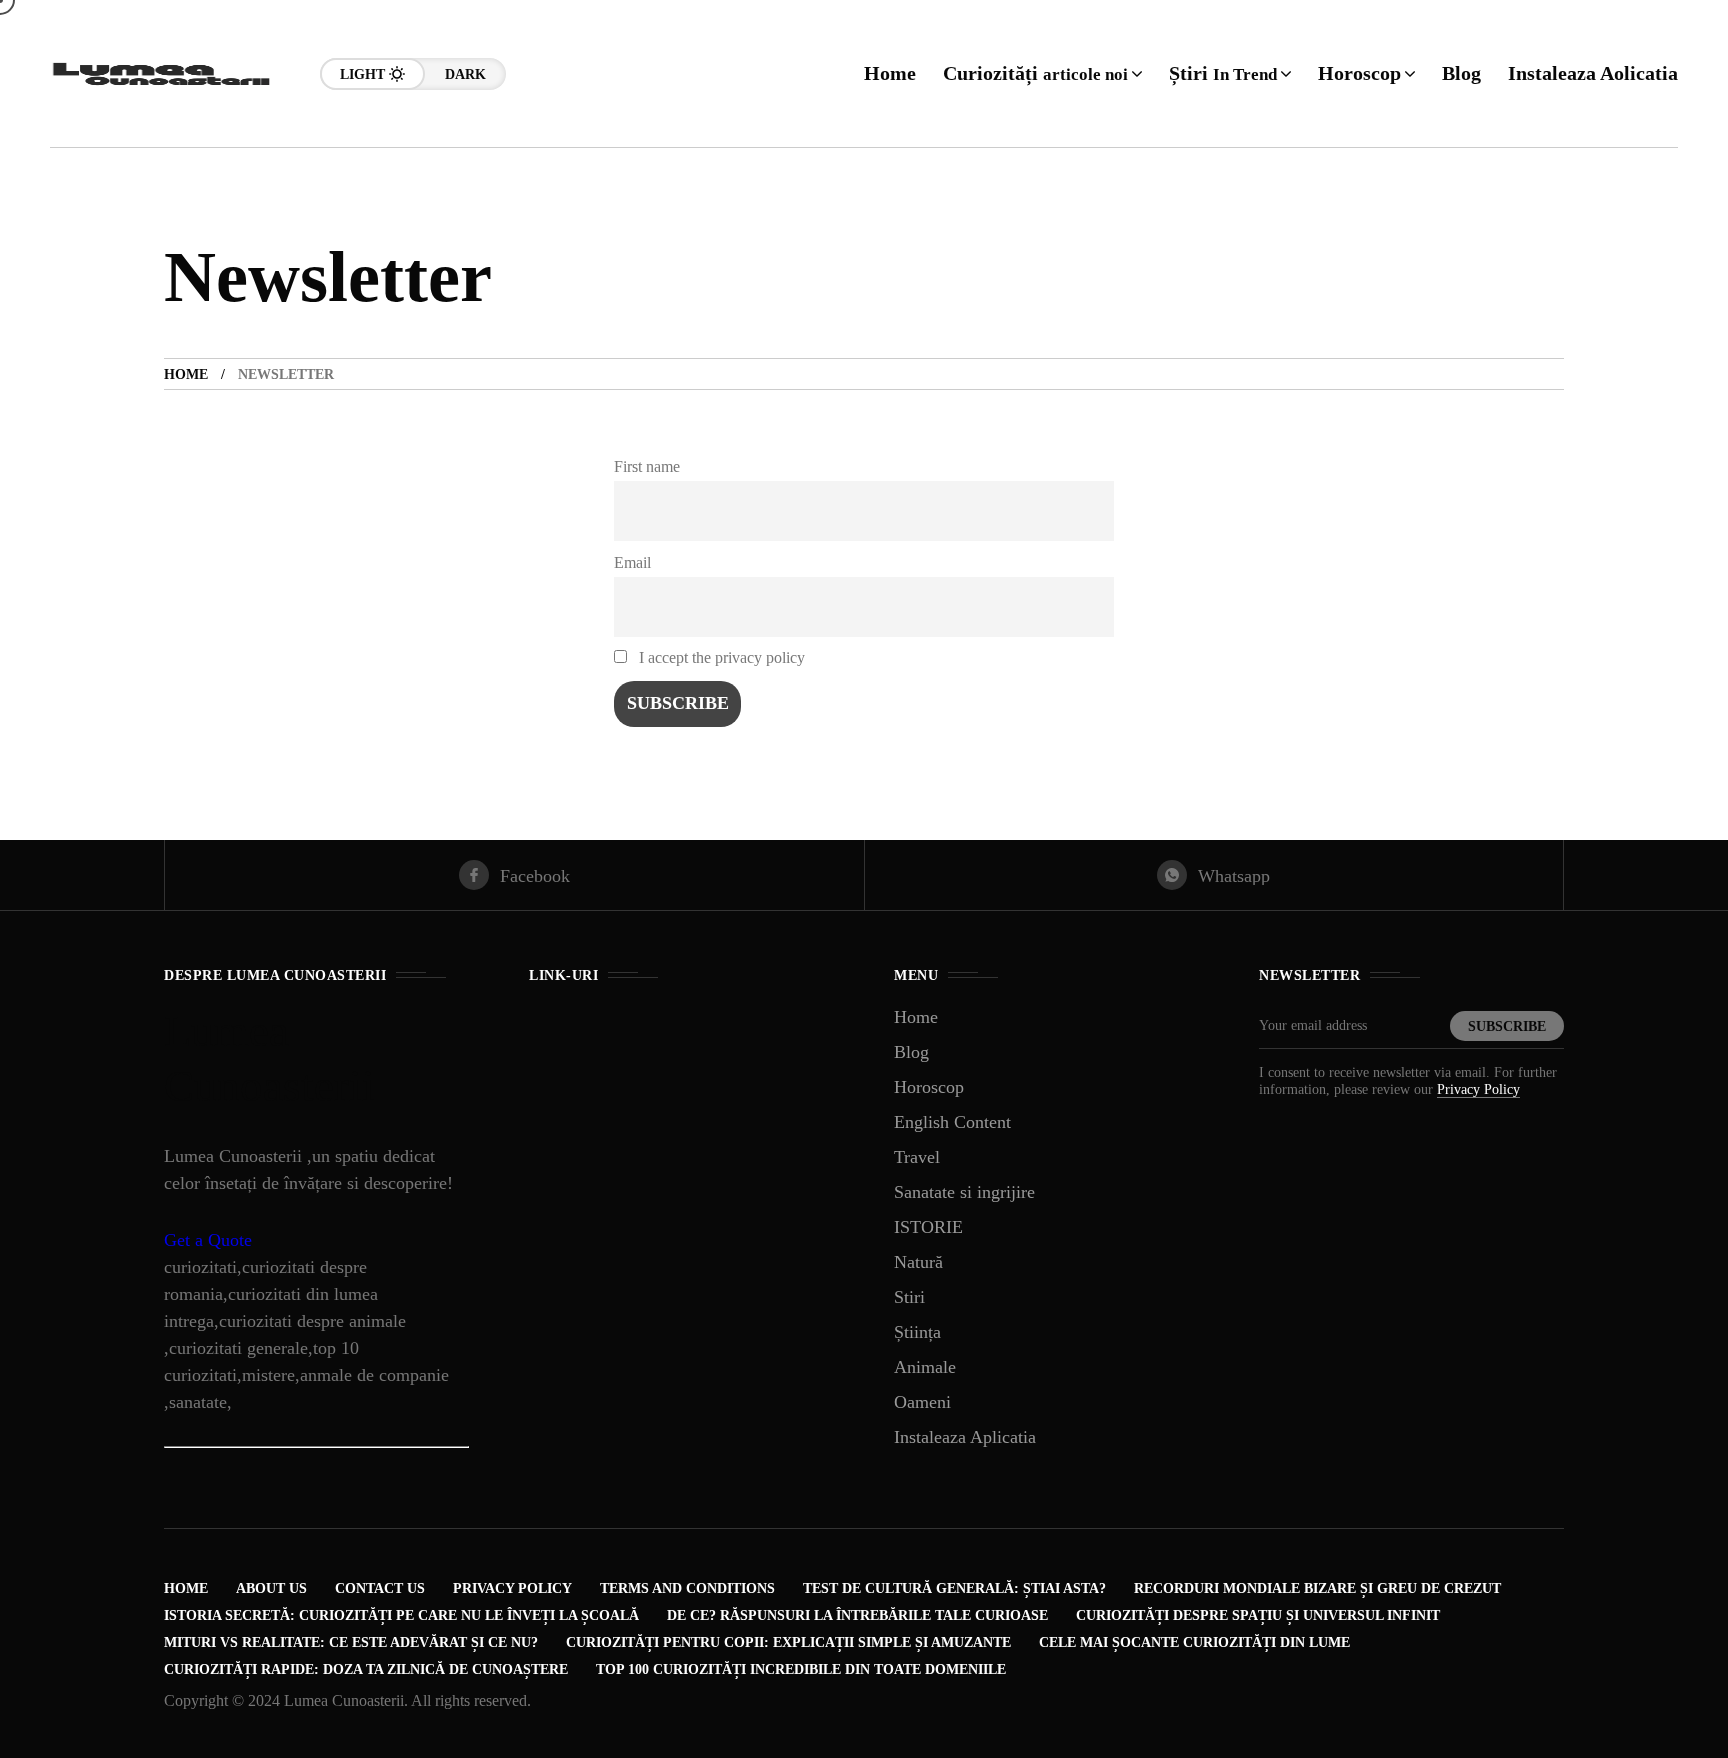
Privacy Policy (1478, 1089)
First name (647, 467)
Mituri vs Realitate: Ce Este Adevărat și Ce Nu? (351, 1642)
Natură (918, 1262)
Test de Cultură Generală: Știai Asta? (954, 1588)
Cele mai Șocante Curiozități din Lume (1194, 1642)
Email (632, 563)
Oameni (922, 1402)
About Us (271, 1588)
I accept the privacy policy (720, 658)
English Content (952, 1122)
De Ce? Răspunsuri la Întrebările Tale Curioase (857, 1615)
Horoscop (929, 1087)
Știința (917, 1332)
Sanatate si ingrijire (964, 1192)
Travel (917, 1157)
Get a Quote (208, 1240)
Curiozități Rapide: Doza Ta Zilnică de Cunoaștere (366, 1669)
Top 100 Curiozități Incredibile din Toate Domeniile (801, 1669)
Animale (925, 1367)
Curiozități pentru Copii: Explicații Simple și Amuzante (788, 1642)
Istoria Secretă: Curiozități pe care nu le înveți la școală (401, 1615)
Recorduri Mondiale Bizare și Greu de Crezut (1317, 1588)
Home (186, 374)
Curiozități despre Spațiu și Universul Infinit (1258, 1615)
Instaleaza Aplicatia (965, 1437)
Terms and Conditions (687, 1588)
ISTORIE (928, 1227)
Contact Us (380, 1588)
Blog (911, 1052)
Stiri (909, 1297)
